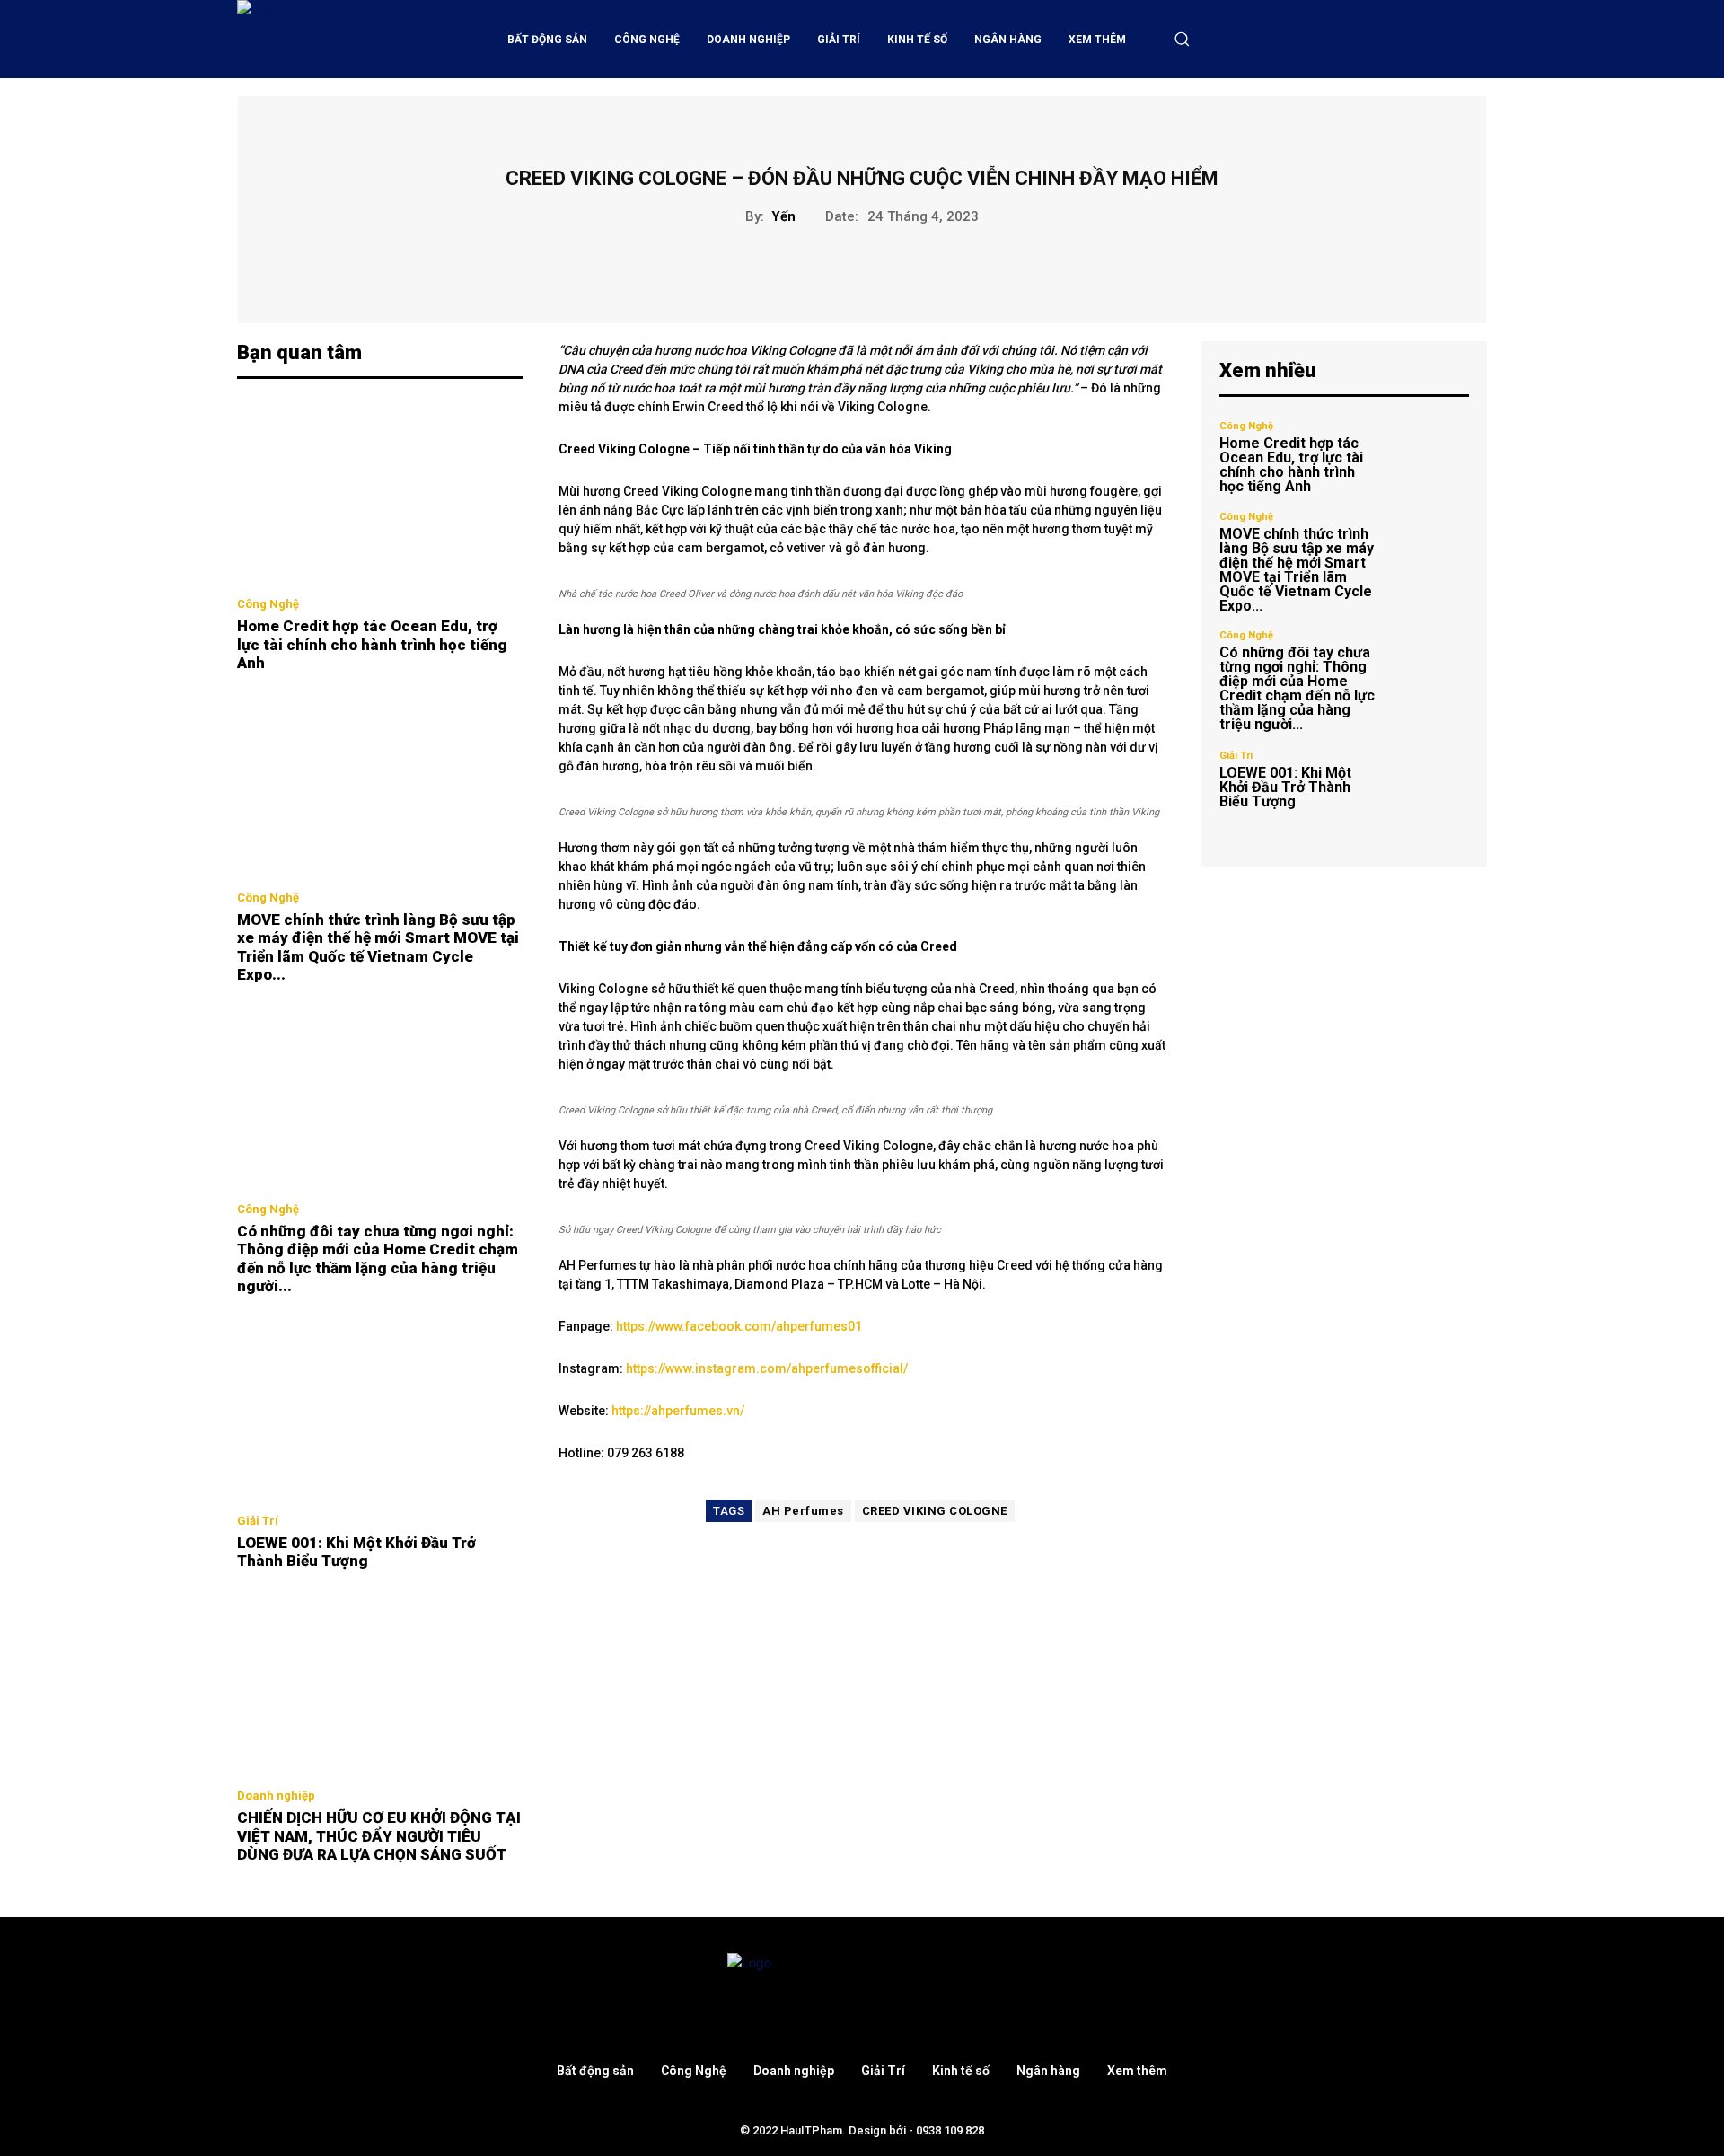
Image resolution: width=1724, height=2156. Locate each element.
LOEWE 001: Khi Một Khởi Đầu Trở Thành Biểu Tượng (356, 1552)
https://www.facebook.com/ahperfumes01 (739, 1326)
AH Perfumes (803, 1511)
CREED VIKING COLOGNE (935, 1511)
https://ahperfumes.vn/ (678, 1411)
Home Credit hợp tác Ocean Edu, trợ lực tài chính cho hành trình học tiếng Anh (372, 644)
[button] (1182, 39)
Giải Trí (258, 1521)
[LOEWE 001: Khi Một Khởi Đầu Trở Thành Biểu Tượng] (380, 1409)
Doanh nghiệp (276, 1795)
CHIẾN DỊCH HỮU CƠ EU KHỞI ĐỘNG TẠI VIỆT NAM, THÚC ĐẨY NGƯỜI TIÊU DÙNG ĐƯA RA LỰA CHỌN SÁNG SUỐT (379, 1836)
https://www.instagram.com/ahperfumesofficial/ (767, 1368)
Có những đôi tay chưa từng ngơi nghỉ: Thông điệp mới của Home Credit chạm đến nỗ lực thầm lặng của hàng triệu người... (378, 1258)
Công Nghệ (268, 604)
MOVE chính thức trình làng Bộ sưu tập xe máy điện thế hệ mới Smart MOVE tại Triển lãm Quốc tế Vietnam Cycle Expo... (378, 947)
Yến (783, 216)
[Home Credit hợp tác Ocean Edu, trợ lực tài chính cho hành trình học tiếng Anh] (380, 493)
